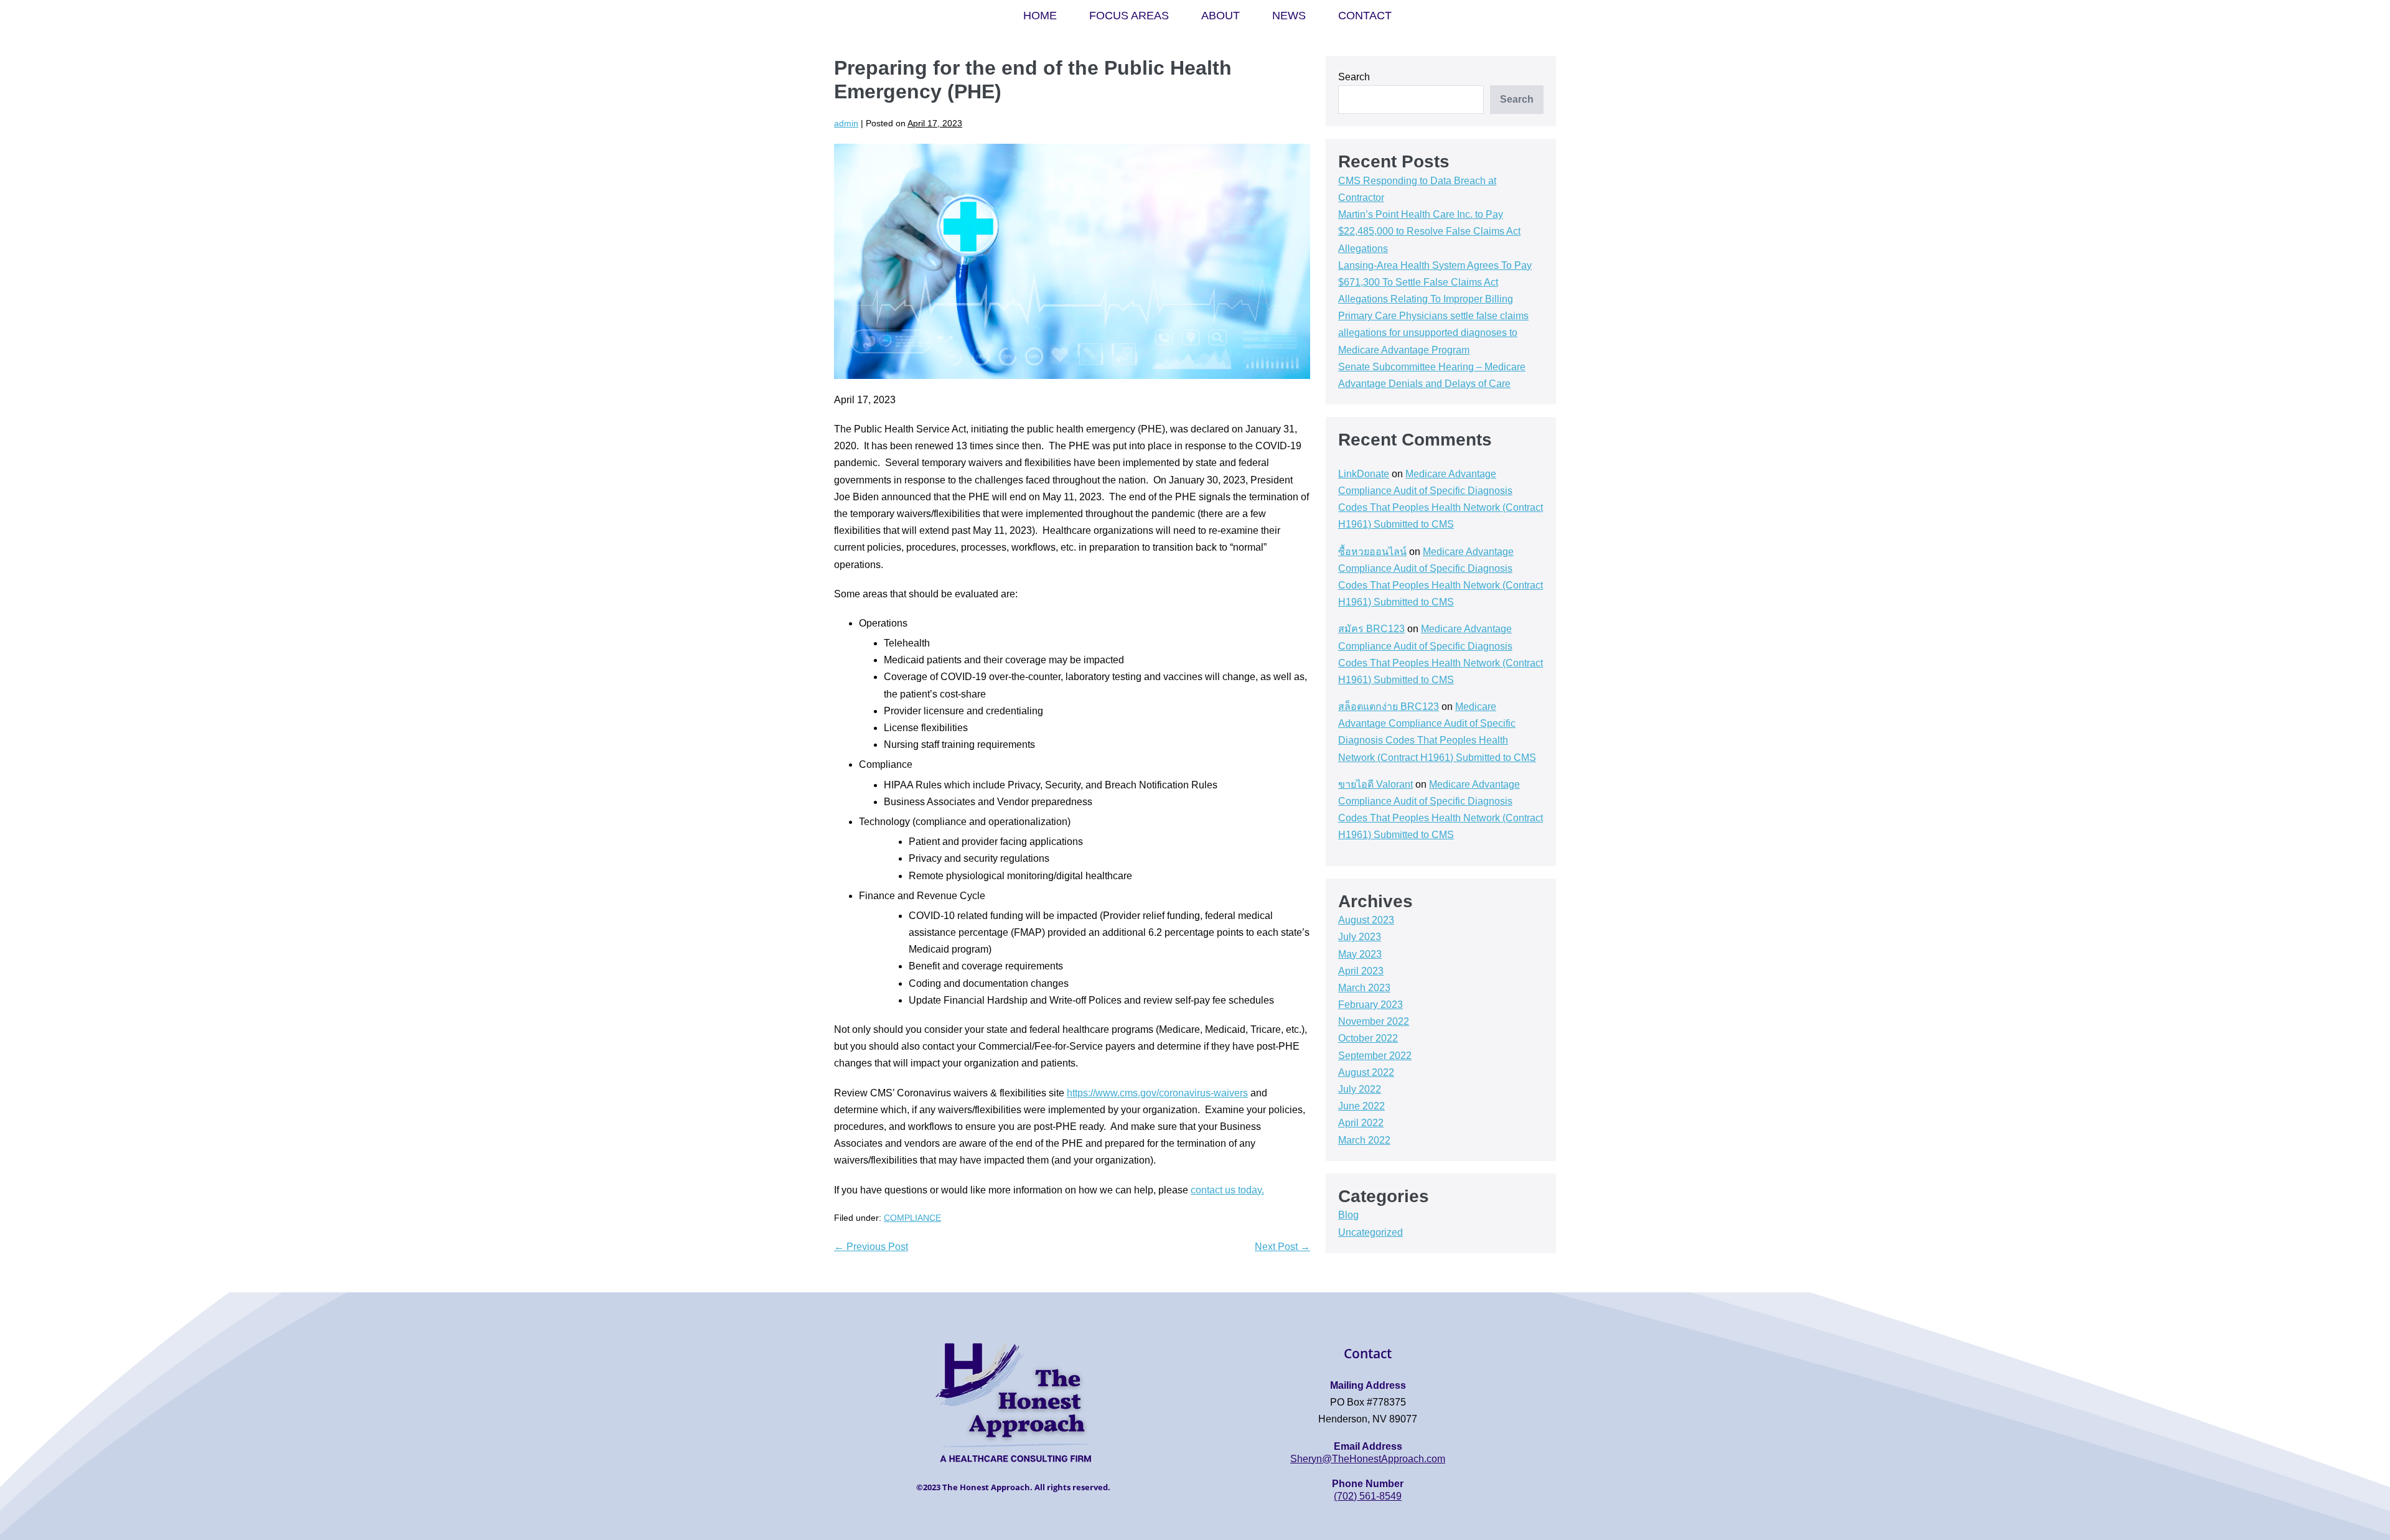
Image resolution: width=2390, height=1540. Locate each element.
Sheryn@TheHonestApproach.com (1368, 1459)
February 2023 (1371, 1005)
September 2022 (1375, 1056)
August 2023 (1366, 920)
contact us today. (1227, 1190)
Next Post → (1282, 1247)
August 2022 (1366, 1072)
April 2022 (1361, 1123)
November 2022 (1374, 1021)
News (1289, 16)
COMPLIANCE (912, 1218)
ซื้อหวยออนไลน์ (1372, 552)
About (1221, 16)
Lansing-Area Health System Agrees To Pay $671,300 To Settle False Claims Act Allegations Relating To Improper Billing (1435, 282)
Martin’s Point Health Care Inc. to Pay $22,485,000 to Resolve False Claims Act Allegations (1429, 231)
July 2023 (1360, 937)
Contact (1365, 16)
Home (1040, 16)
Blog (1348, 1215)
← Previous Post (871, 1247)
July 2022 (1360, 1089)
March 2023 (1364, 988)
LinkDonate (1364, 474)
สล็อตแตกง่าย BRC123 (1389, 707)
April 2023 (1361, 971)
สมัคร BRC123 (1371, 629)
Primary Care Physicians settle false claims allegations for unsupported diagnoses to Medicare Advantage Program (1433, 333)
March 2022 (1364, 1140)
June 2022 (1361, 1106)
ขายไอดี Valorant (1375, 784)
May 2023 (1360, 954)
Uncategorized (1371, 1232)
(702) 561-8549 (1368, 1496)
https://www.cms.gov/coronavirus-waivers (1157, 1093)
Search (1354, 77)
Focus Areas (1129, 16)
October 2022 (1368, 1038)
